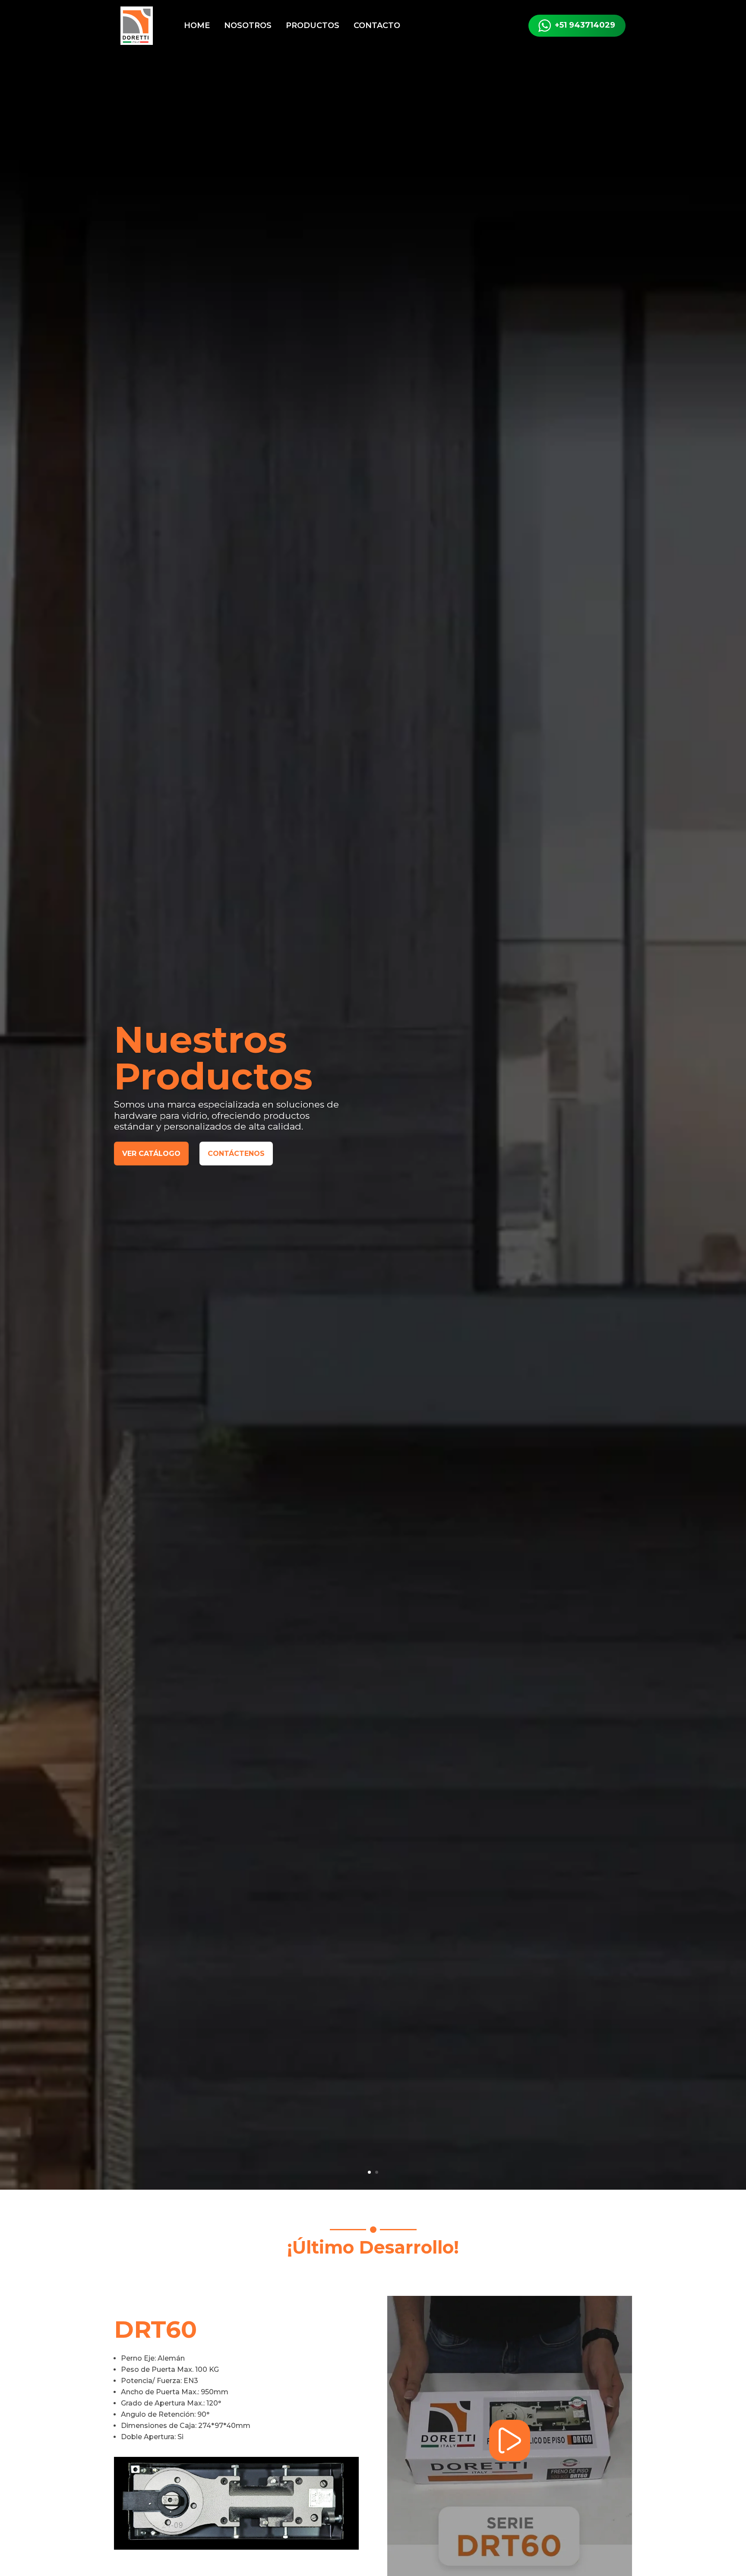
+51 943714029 (585, 25)
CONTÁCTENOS (236, 1154)
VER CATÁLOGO (151, 1154)
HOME (197, 25)
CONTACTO (377, 25)
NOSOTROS (248, 25)
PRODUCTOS (313, 25)
